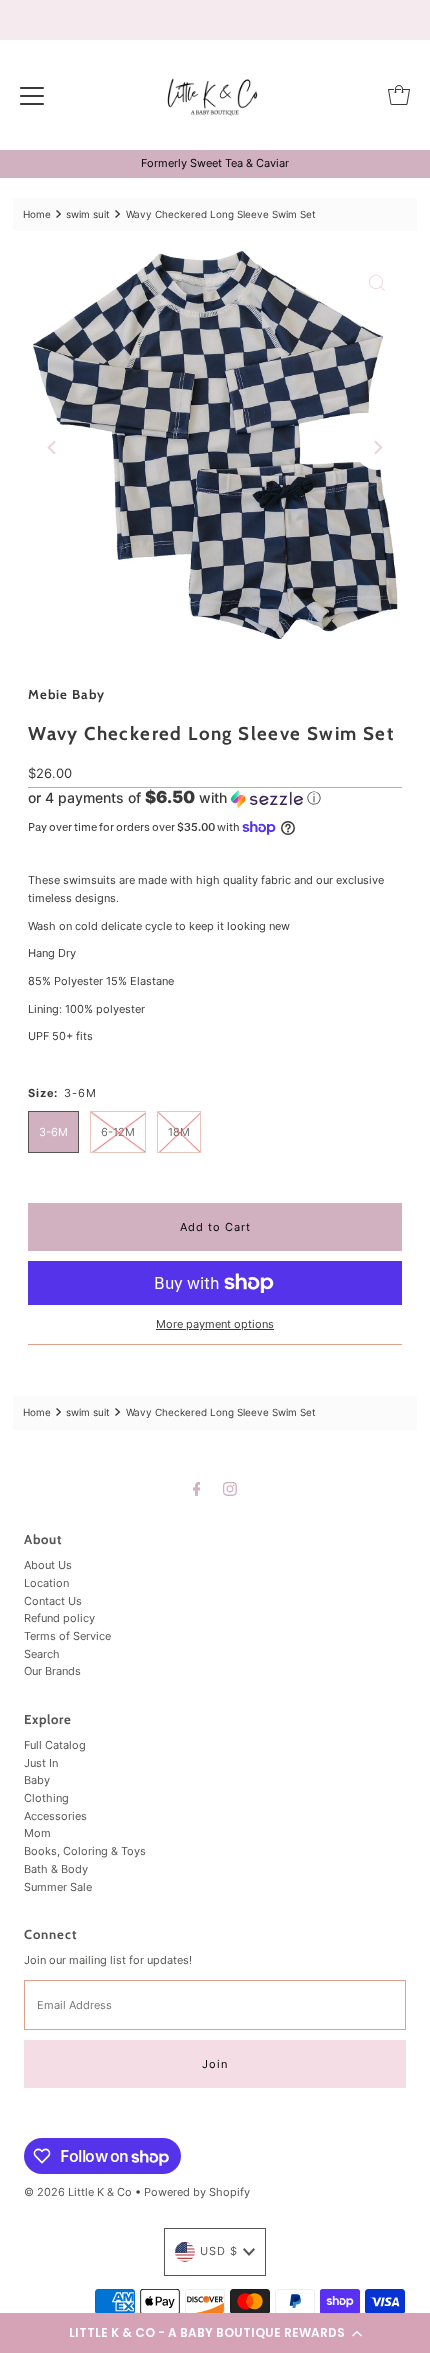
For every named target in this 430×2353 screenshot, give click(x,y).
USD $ (219, 2251)
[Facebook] (197, 1489)
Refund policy (59, 1618)
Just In (41, 1763)
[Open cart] (399, 95)
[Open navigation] (32, 95)
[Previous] (53, 448)
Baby (37, 1780)
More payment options (215, 1324)
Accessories (55, 1816)
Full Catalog (55, 1745)
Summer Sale (58, 1887)
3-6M (53, 1132)
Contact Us (53, 1601)
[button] (215, 2333)
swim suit (88, 214)
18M (179, 1132)
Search (42, 1654)
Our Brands (52, 1671)
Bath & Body (56, 1869)
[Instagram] (230, 1489)
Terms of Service (67, 1636)
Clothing (46, 1798)
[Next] (377, 448)
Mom (37, 1833)
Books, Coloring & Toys (85, 1851)
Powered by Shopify (197, 2192)
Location (46, 1583)
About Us (48, 1565)
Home (37, 214)
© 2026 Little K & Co (78, 2192)
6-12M (118, 1132)
